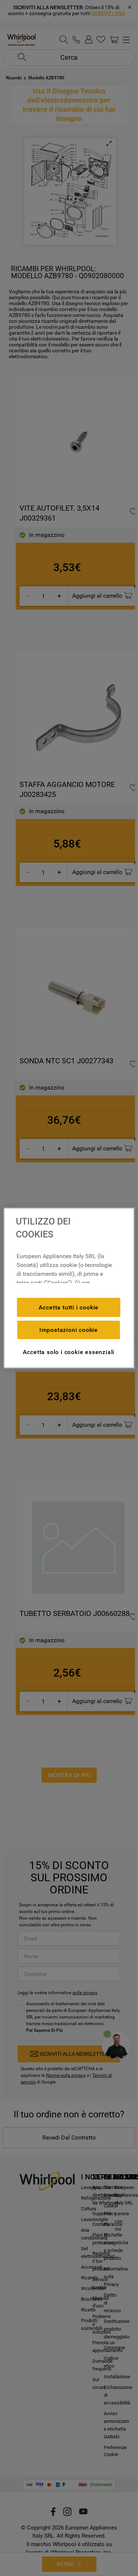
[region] (69, 1288)
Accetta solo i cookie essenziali (69, 1352)
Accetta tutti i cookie (69, 1307)
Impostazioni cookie (69, 1330)
